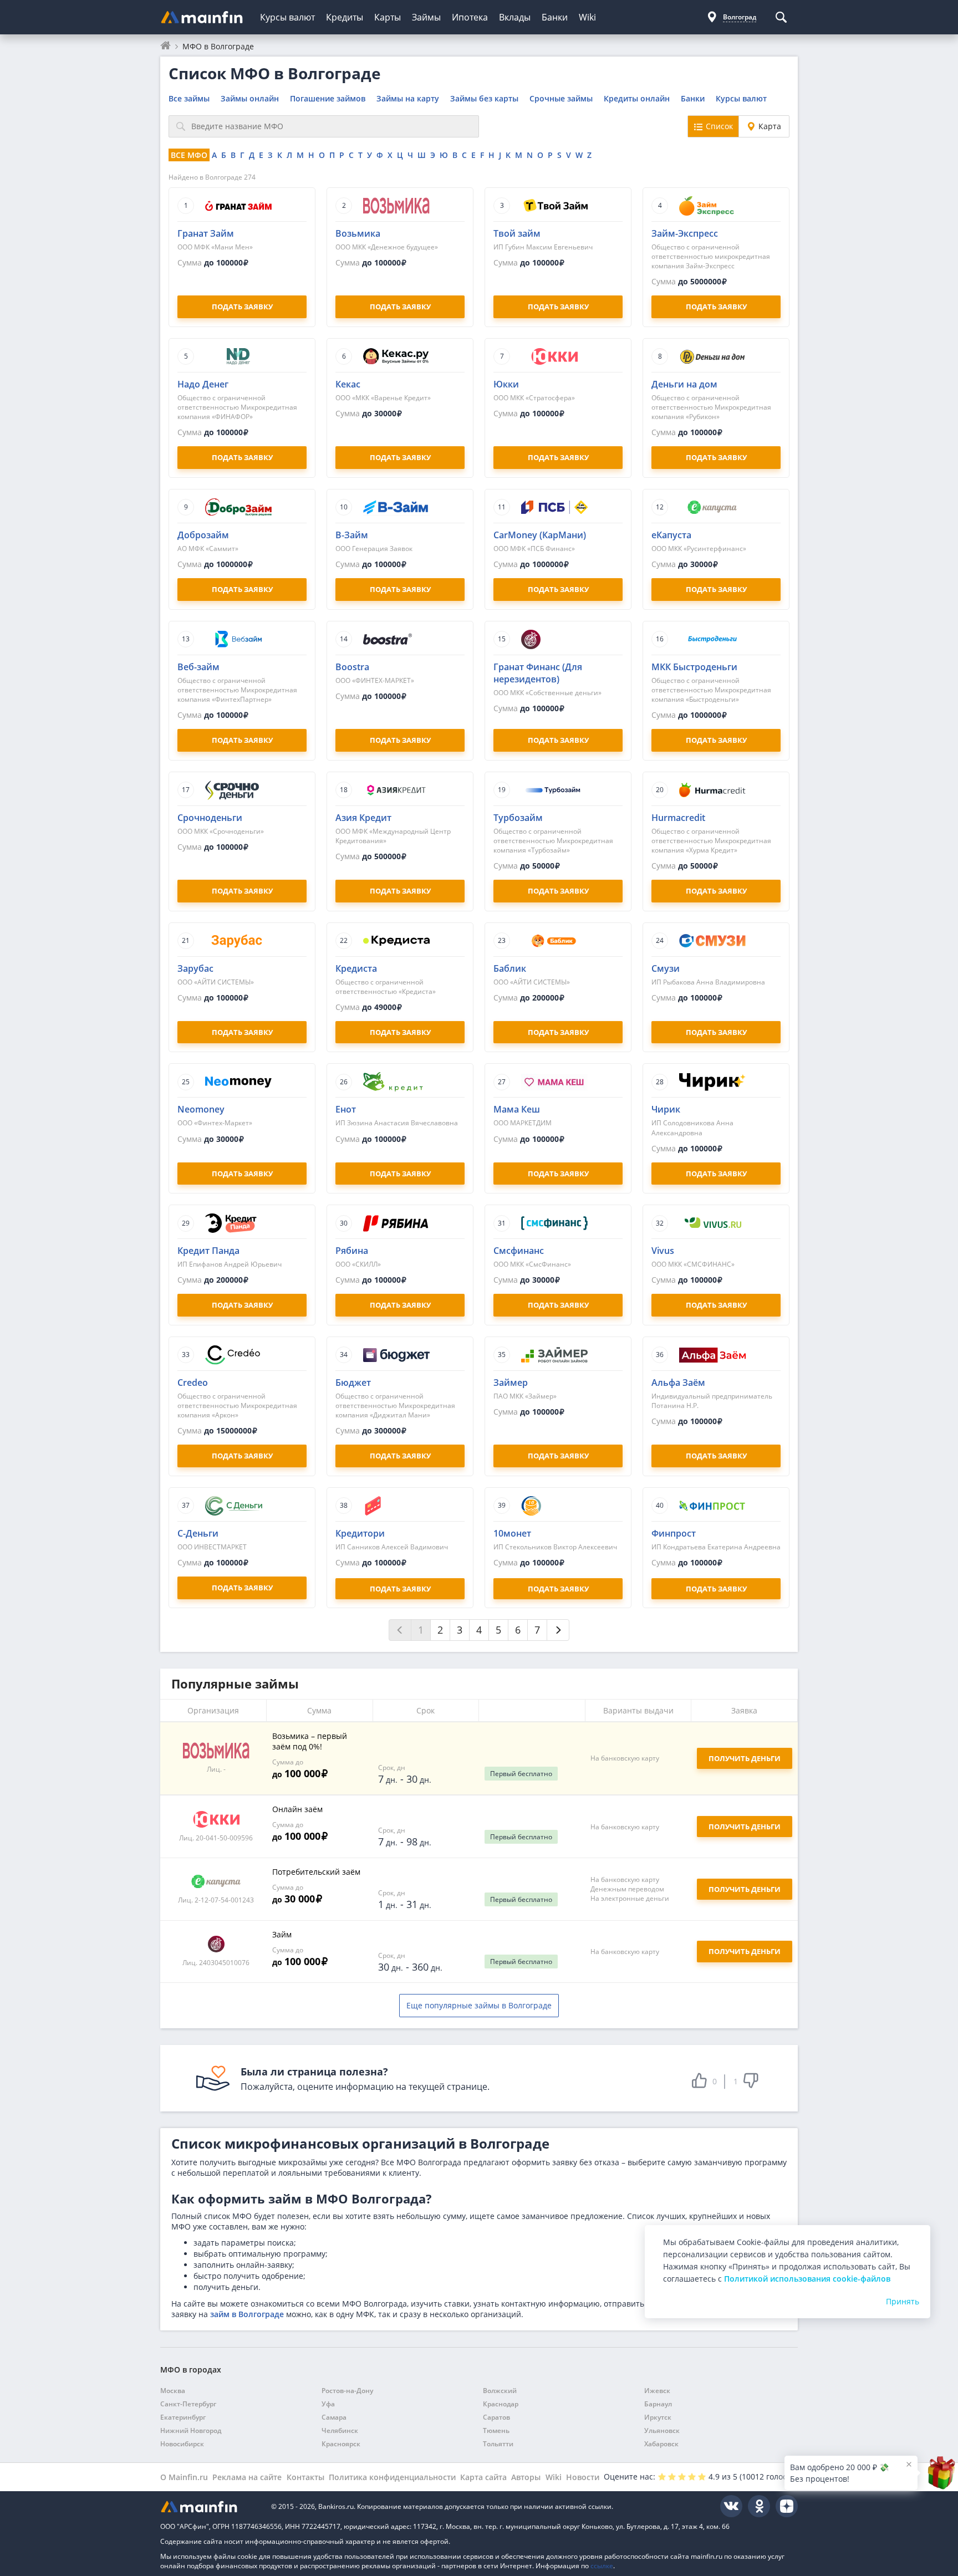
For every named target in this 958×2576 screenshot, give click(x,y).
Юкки (506, 384)
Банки (555, 17)
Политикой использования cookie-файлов (807, 2279)
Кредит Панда (208, 1251)
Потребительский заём (316, 1872)
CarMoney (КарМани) (540, 535)
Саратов (496, 2417)
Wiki (587, 17)
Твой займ (517, 233)
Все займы (189, 98)
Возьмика (358, 233)
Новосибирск (182, 2444)
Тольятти (498, 2444)
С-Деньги (198, 1533)
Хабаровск (661, 2444)
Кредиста (356, 968)
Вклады (515, 17)
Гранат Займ (206, 233)
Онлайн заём (297, 1809)
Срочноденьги (210, 818)
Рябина (352, 1251)
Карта (770, 126)
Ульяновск (662, 2430)
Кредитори (360, 1533)
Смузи (666, 968)
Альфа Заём (678, 1383)
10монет (512, 1533)
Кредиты (345, 17)
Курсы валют (287, 17)
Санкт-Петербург (188, 2404)
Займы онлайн (250, 98)
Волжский (500, 2391)
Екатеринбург (183, 2417)
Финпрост (674, 1533)
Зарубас (195, 968)
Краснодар (501, 2404)
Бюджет (353, 1383)
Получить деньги (745, 1827)
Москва (173, 2391)
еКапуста (671, 535)
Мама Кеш (517, 1109)
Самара (334, 2417)
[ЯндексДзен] (787, 2506)
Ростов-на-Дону (347, 2391)
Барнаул (658, 2404)
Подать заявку (400, 1589)
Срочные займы (561, 98)
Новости (583, 2477)
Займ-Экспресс (685, 233)
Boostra (352, 667)
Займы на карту (408, 98)
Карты (388, 17)
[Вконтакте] (731, 2506)
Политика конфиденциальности (392, 2477)
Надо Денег (203, 384)
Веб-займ (198, 667)
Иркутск (658, 2417)
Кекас (348, 384)
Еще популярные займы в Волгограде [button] (479, 2005)
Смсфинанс (519, 1251)
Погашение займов (328, 98)
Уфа (328, 2404)
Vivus (663, 1251)
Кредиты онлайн (637, 98)
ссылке (602, 2566)
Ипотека (470, 17)
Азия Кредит (363, 818)
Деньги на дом (684, 384)
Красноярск (341, 2444)
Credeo (193, 1383)
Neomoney (201, 1109)
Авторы (526, 2477)
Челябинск (340, 2430)
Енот (346, 1109)
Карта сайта (483, 2477)
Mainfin (210, 2506)
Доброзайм (203, 535)
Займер (511, 1383)
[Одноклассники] (759, 2506)
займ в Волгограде (247, 2314)
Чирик (666, 1109)
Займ (282, 1934)
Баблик (510, 968)
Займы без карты (484, 98)
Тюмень (496, 2430)
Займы (426, 17)
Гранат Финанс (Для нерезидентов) (538, 673)
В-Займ (352, 535)
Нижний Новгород (191, 2430)
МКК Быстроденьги (694, 667)
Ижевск (657, 2391)
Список (719, 126)
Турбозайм (518, 818)
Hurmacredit (678, 818)
